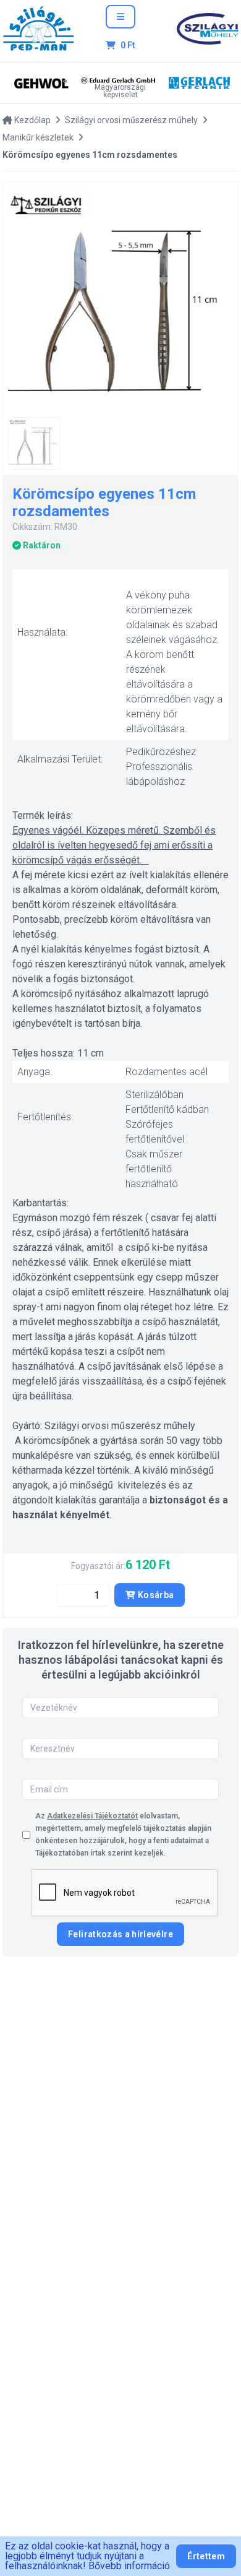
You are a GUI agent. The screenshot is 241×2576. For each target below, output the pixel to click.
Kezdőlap (32, 120)
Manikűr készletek (38, 137)
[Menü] (120, 17)
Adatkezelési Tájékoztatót (92, 1816)
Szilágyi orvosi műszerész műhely (131, 120)
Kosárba (155, 1595)
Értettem (206, 2556)
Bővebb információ (129, 2566)
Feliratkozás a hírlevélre (120, 1934)
